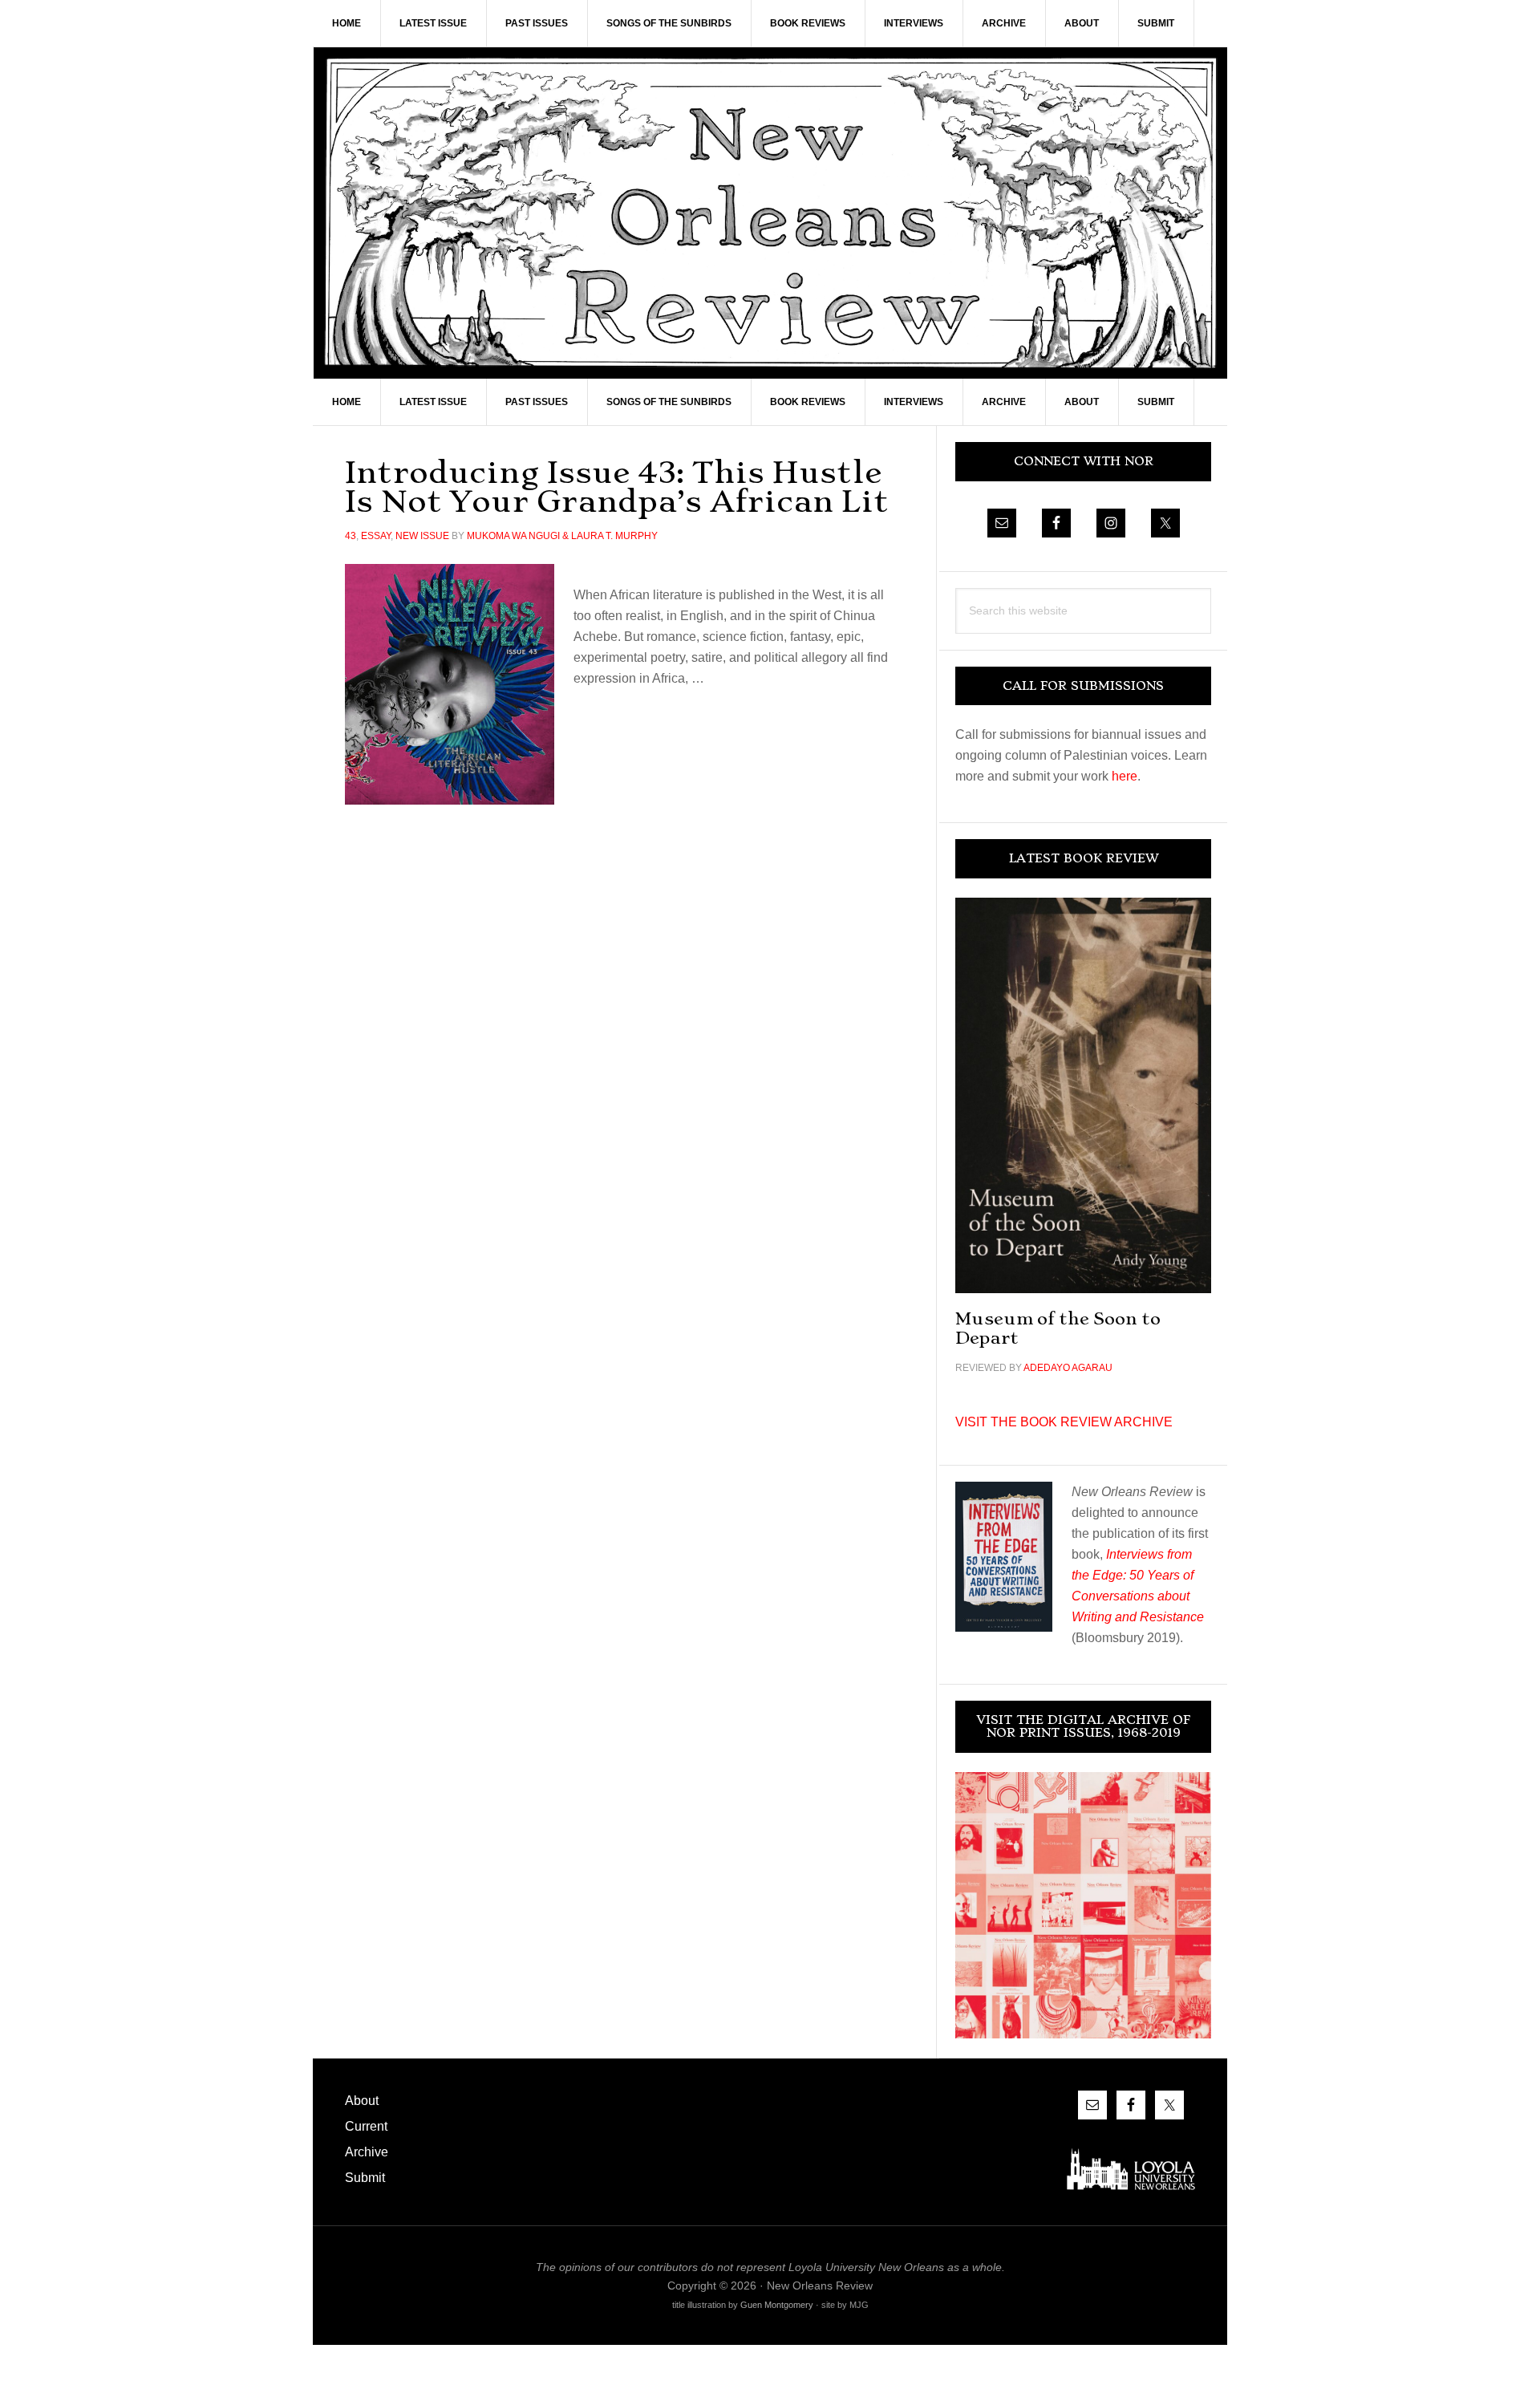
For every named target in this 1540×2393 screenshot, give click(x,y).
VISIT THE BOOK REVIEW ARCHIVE (1064, 1422)
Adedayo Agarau (1068, 1368)
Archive (367, 2152)
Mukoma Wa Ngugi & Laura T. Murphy (562, 536)
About (362, 2101)
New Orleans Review (770, 213)
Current (366, 2126)
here (1125, 776)
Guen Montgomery (777, 2305)
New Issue (422, 536)
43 (351, 536)
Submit (365, 2178)
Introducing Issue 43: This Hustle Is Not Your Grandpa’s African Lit (617, 487)
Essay (376, 536)
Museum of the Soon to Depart (1058, 1328)
